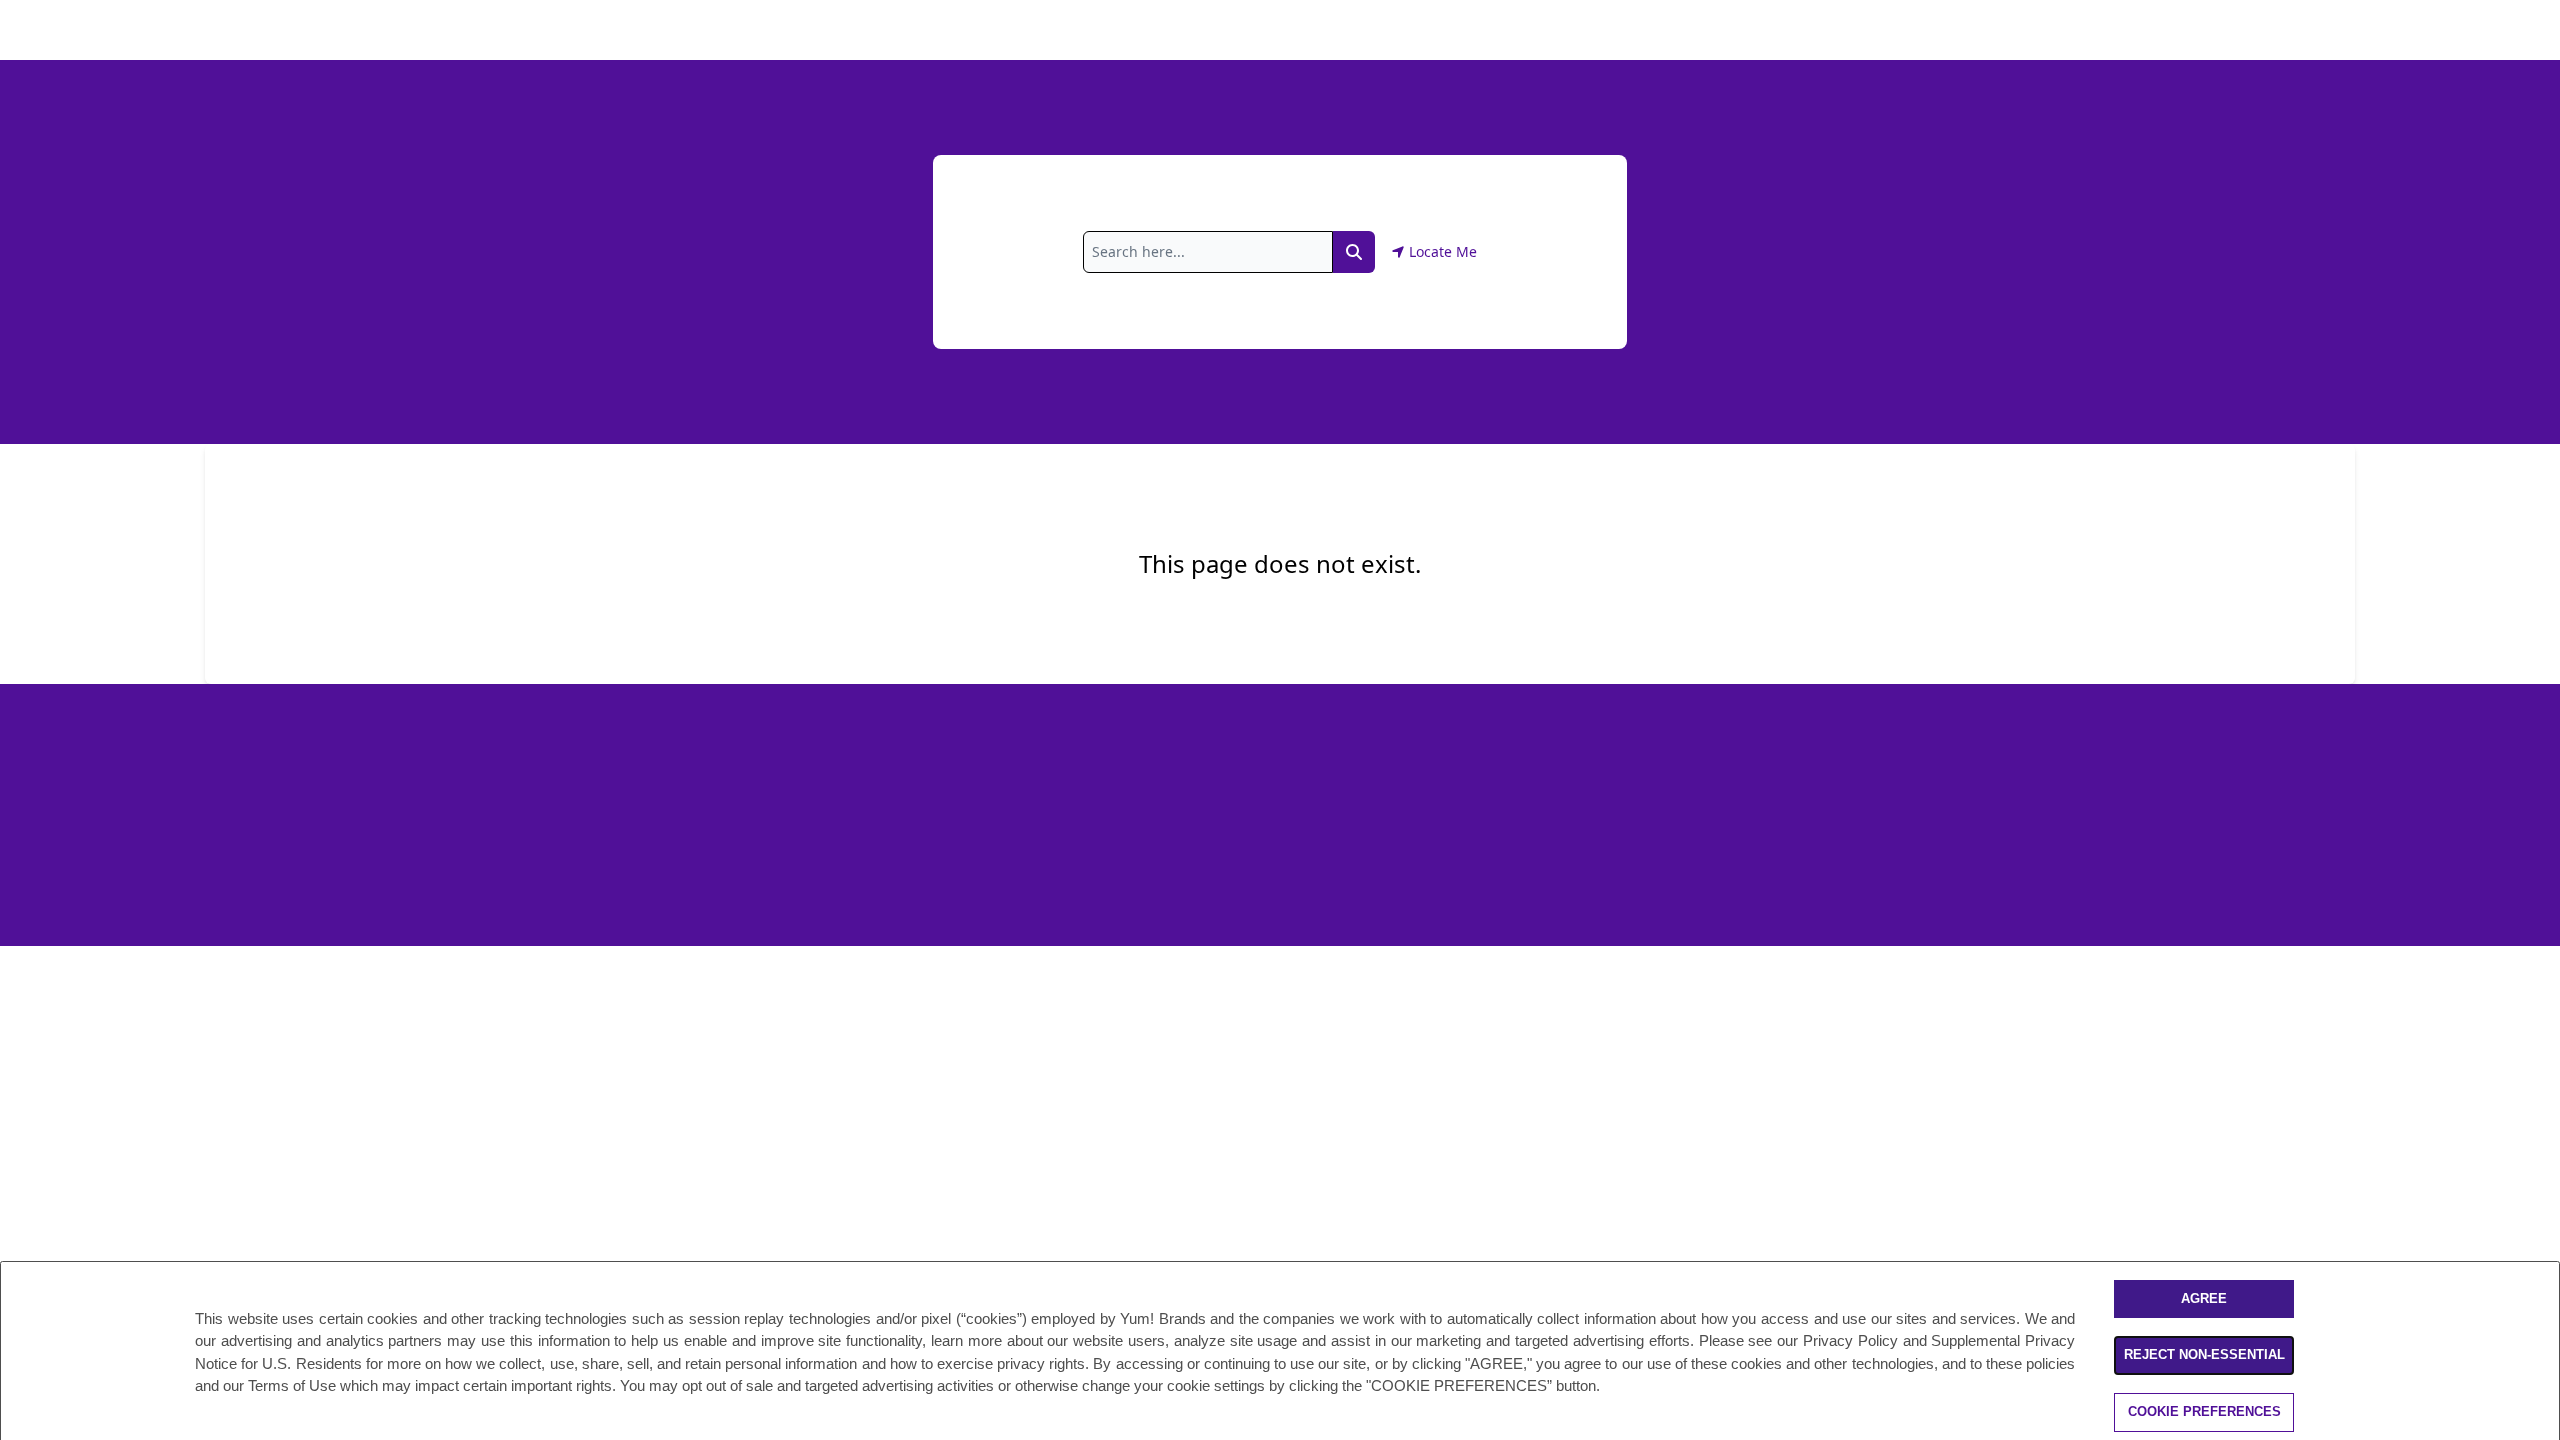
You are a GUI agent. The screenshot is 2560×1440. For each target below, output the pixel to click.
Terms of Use (292, 1385)
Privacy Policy (1850, 1340)
